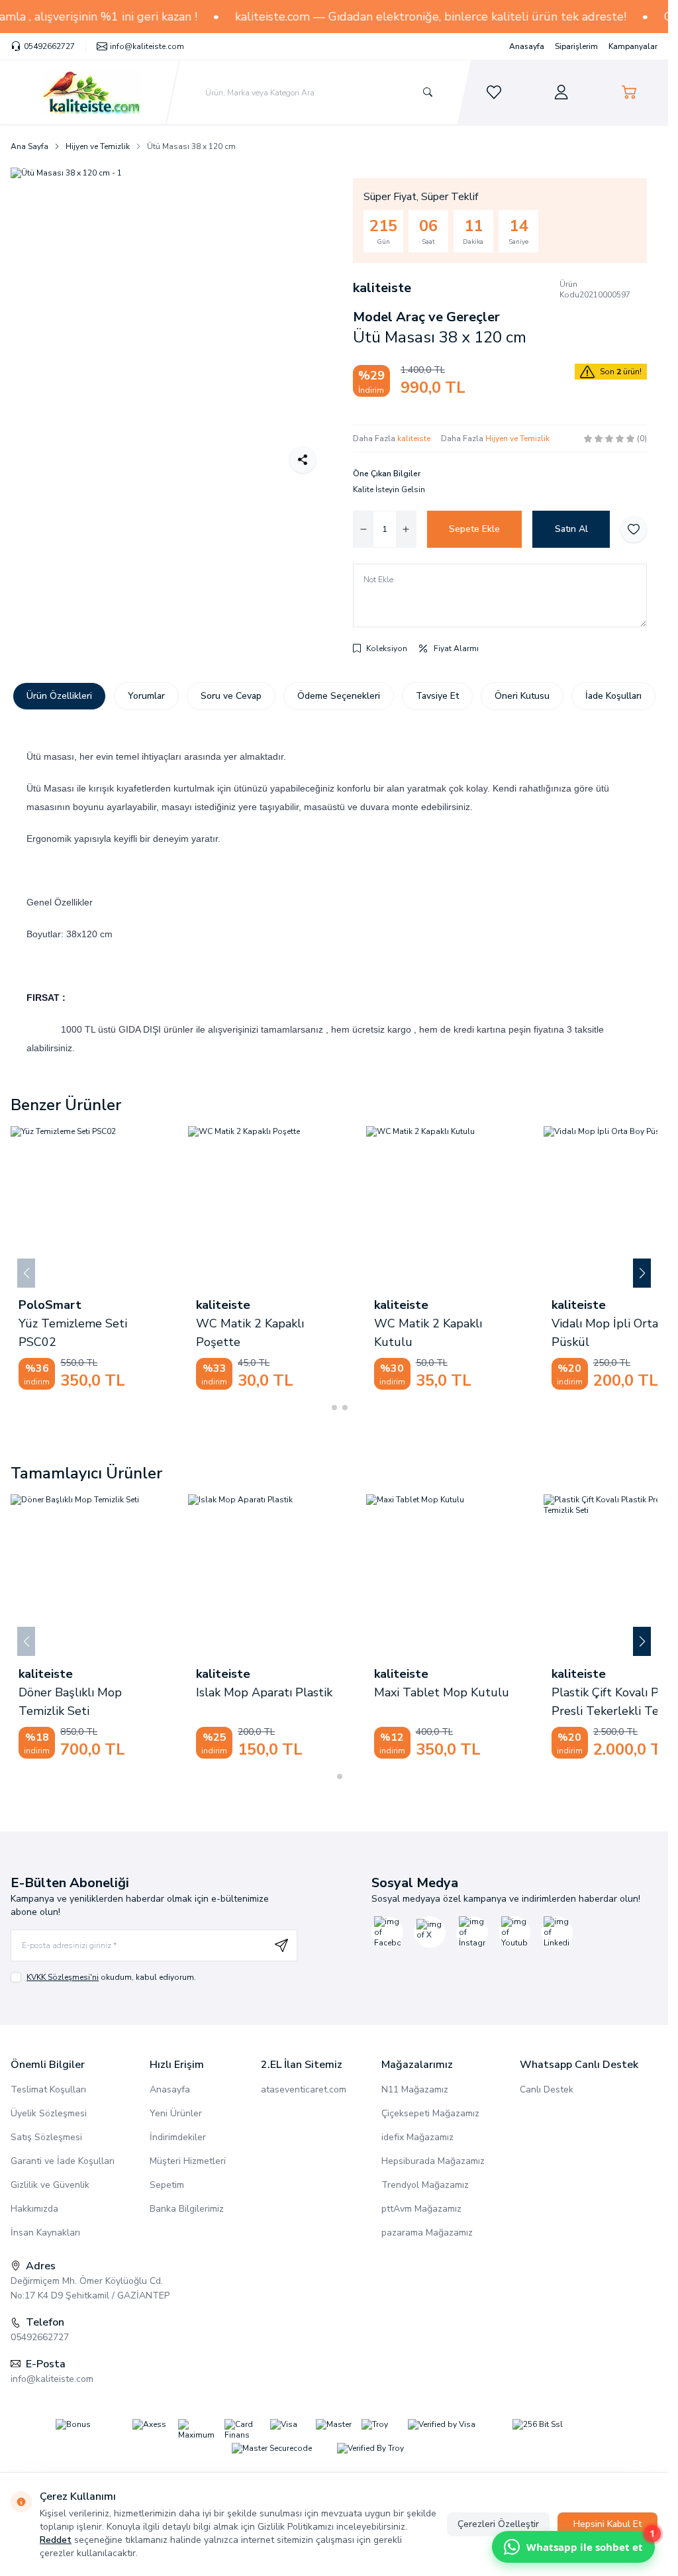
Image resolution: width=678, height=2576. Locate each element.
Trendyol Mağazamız (425, 2185)
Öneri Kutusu (522, 696)
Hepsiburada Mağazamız (433, 2161)
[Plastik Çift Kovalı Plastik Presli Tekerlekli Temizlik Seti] (301, 1575)
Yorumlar (146, 696)
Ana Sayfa (29, 146)
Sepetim (167, 2185)
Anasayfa (527, 46)
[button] (324, 1408)
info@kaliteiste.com (52, 2379)
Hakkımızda (34, 2209)
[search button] (428, 92)
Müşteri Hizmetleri (188, 2161)
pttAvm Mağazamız (421, 2209)
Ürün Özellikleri (59, 696)
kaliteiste (382, 288)
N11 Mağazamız (415, 2089)
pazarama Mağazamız (427, 2233)
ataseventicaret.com (304, 2089)
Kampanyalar (633, 46)
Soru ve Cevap (231, 696)
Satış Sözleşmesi (46, 2137)
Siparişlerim (576, 46)
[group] (169, 326)
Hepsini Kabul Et (607, 2524)
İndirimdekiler (178, 2137)
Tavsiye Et (437, 696)
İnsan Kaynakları (45, 2233)
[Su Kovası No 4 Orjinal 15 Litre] (510, 1207)
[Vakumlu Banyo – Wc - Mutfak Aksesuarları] (155, 1207)
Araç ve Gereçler (446, 317)
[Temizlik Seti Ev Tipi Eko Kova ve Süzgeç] (332, 1207)
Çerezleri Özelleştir (498, 2524)
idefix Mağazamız (417, 2137)
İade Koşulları (613, 696)
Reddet (56, 2540)
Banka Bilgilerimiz (187, 2209)
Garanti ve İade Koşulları (63, 2161)
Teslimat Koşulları (48, 2089)
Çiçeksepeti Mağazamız (430, 2113)
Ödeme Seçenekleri (339, 696)
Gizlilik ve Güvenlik (50, 2185)
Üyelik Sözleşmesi (49, 2113)
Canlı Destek (547, 2089)
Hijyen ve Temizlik (98, 146)
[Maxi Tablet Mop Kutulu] (123, 1575)
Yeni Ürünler (176, 2113)
